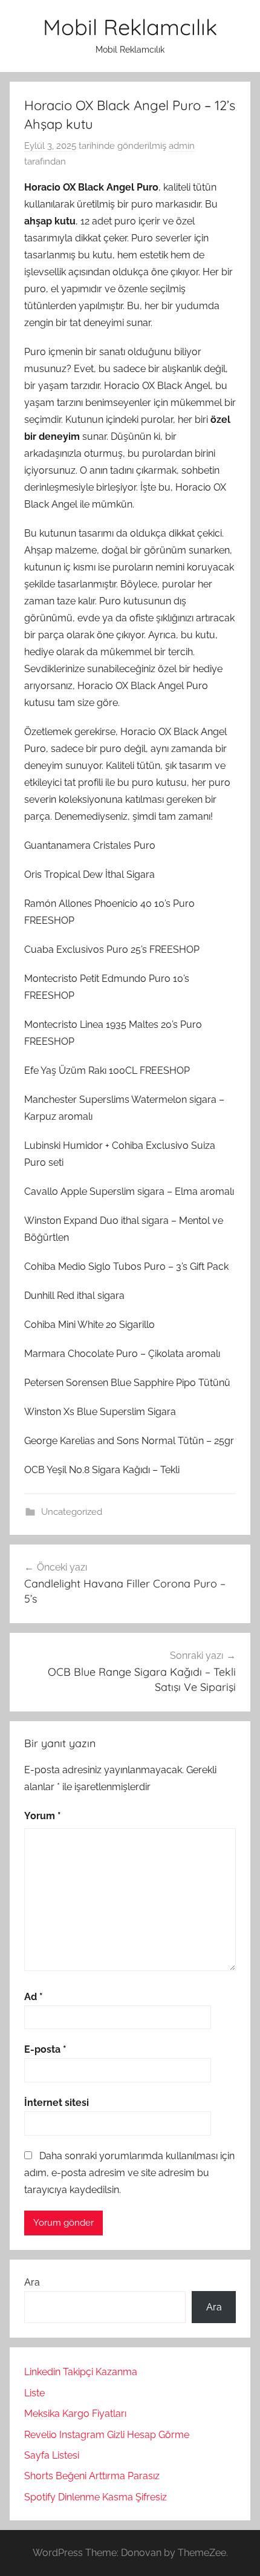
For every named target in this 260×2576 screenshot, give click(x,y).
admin (182, 146)
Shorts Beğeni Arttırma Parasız (92, 2476)
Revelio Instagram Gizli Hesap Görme (107, 2435)
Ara (32, 2282)
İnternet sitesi (57, 2103)
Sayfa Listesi (52, 2455)
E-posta (45, 2049)
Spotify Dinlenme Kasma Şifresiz (96, 2497)
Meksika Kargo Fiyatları (75, 2414)
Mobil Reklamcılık (130, 27)
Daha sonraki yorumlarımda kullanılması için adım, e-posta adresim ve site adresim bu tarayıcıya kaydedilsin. (129, 2173)
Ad (34, 1997)
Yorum (43, 1816)
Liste (34, 2393)
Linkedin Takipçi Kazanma (81, 2372)
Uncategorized (72, 1512)
